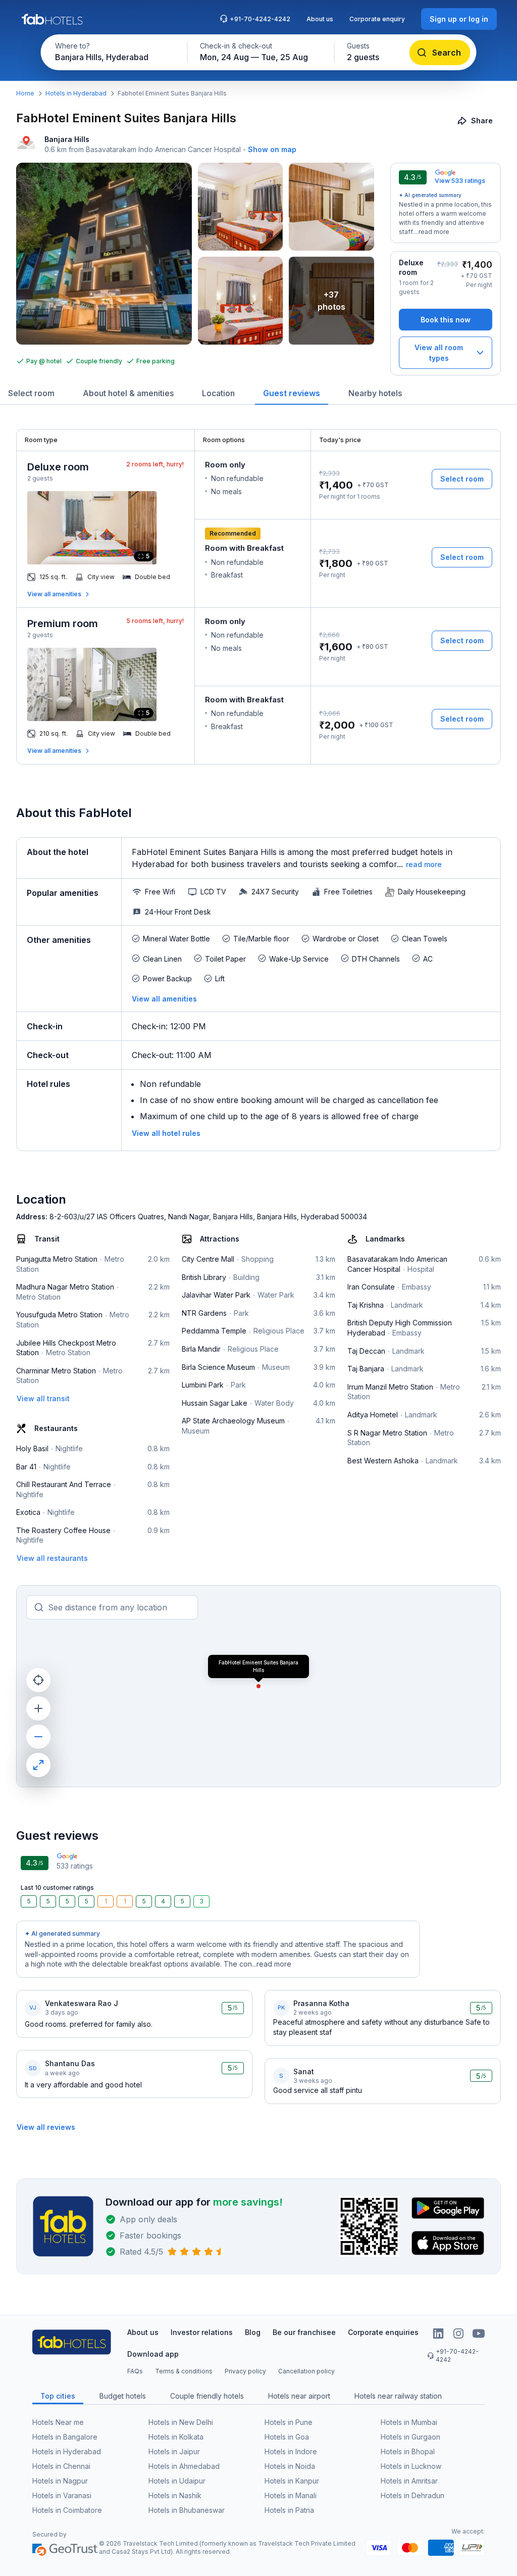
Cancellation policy (306, 2371)
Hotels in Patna (289, 2510)
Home (25, 93)
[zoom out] (38, 1737)
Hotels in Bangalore (65, 2437)
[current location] (38, 1680)
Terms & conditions (184, 2371)
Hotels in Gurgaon (410, 2437)
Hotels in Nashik (175, 2495)
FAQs (135, 2371)
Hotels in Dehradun (412, 2495)
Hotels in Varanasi (62, 2495)
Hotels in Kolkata (176, 2437)
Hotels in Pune (289, 2422)
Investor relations (202, 2332)
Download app (153, 2354)
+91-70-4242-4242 (260, 19)
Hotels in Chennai (61, 2466)
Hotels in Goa (287, 2437)
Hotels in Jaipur (174, 2451)
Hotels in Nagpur (60, 2481)
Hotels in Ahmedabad (184, 2466)
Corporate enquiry (377, 19)
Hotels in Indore (291, 2451)
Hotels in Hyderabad (76, 93)
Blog (253, 2332)
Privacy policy (245, 2371)
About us (320, 19)
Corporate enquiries (383, 2332)
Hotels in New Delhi (181, 2422)
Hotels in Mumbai (409, 2422)
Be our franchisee (304, 2332)
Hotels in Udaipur (177, 2481)
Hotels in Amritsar (409, 2481)
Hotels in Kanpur (292, 2481)
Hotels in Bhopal (408, 2451)
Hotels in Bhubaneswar (187, 2510)
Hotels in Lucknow (411, 2466)
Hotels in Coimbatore (67, 2510)
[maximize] (38, 1765)
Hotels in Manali (291, 2495)
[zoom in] (38, 1708)
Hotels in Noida (290, 2466)
